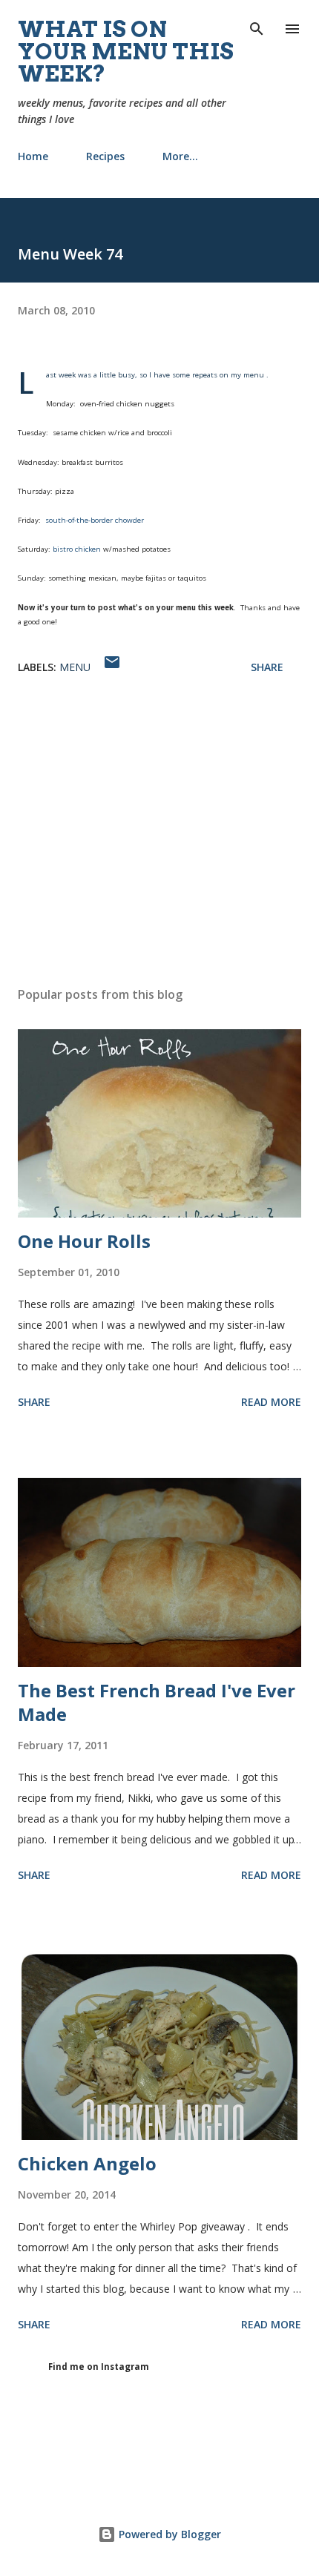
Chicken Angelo (87, 2163)
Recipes (105, 156)
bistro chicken (78, 549)
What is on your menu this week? (126, 51)
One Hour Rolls (84, 1241)
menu (75, 667)
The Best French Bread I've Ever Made (157, 1702)
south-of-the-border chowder (95, 520)
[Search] (257, 27)
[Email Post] (112, 667)
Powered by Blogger (168, 2534)
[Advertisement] (159, 835)
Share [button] (267, 667)
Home (33, 156)
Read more (271, 1402)
